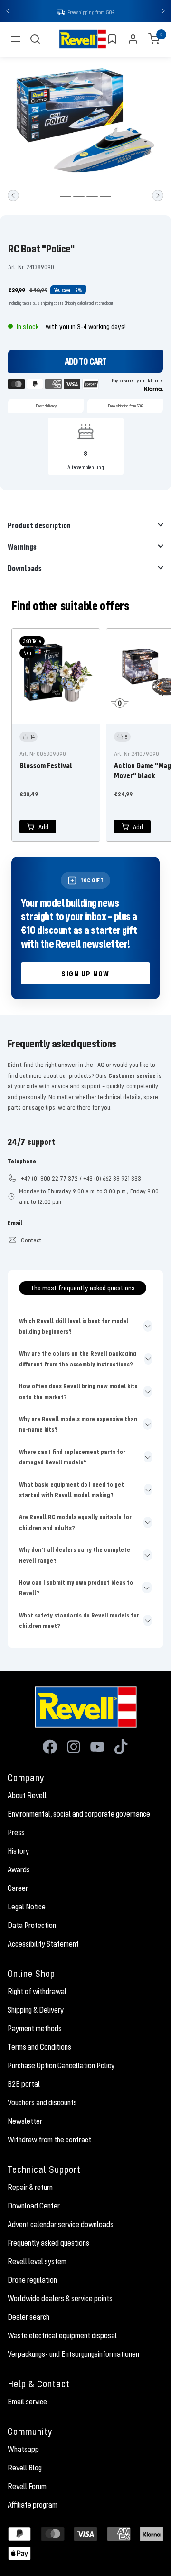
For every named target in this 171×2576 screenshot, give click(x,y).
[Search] (35, 40)
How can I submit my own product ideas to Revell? (76, 1588)
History (18, 1852)
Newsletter (25, 2122)
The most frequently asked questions (83, 1288)
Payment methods (35, 2029)
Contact (31, 1241)
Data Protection (32, 1926)
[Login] (133, 40)
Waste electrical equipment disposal (62, 2336)
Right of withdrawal (37, 1992)
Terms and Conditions (39, 2048)
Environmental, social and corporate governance (79, 1815)
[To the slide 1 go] (32, 195)
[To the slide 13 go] (105, 198)
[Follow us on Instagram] (74, 1748)
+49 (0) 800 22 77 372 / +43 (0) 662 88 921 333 (81, 1179)
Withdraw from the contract (49, 2140)
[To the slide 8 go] (125, 195)
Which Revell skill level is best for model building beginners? (74, 1327)
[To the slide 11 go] (79, 198)
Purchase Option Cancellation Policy (61, 2066)
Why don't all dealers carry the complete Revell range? (75, 1556)
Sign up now (85, 974)
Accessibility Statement (43, 1945)
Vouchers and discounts (42, 2103)
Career (18, 1889)
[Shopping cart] (154, 40)
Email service (27, 2402)
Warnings (22, 547)
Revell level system (37, 2262)
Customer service (132, 1076)
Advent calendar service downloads (61, 2225)
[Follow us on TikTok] (121, 1748)
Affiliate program (33, 2506)
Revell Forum (27, 2487)
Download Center (34, 2207)
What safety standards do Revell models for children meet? (79, 1621)
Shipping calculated (79, 304)
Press (16, 1833)
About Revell (27, 1796)
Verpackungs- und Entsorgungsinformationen (73, 2355)
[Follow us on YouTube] (97, 1748)
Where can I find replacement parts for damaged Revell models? (72, 1458)
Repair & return (30, 2188)
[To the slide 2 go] (46, 195)
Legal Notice (27, 1908)
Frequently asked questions (48, 2244)
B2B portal (24, 2085)
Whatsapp (23, 2450)
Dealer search (28, 2318)
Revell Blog (25, 2469)
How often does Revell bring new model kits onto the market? (78, 1392)
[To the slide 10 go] (66, 198)
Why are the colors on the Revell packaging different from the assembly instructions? (78, 1359)
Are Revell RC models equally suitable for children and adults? (75, 1523)
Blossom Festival (46, 766)
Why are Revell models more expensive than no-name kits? (78, 1425)
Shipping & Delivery (36, 2011)
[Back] (13, 196)
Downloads (25, 569)
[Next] (158, 196)
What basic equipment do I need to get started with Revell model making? (71, 1491)
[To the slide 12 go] (92, 198)
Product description (39, 526)
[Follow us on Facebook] (50, 1748)
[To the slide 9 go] (139, 195)
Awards (19, 1870)
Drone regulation (32, 2281)
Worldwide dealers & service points (60, 2299)
